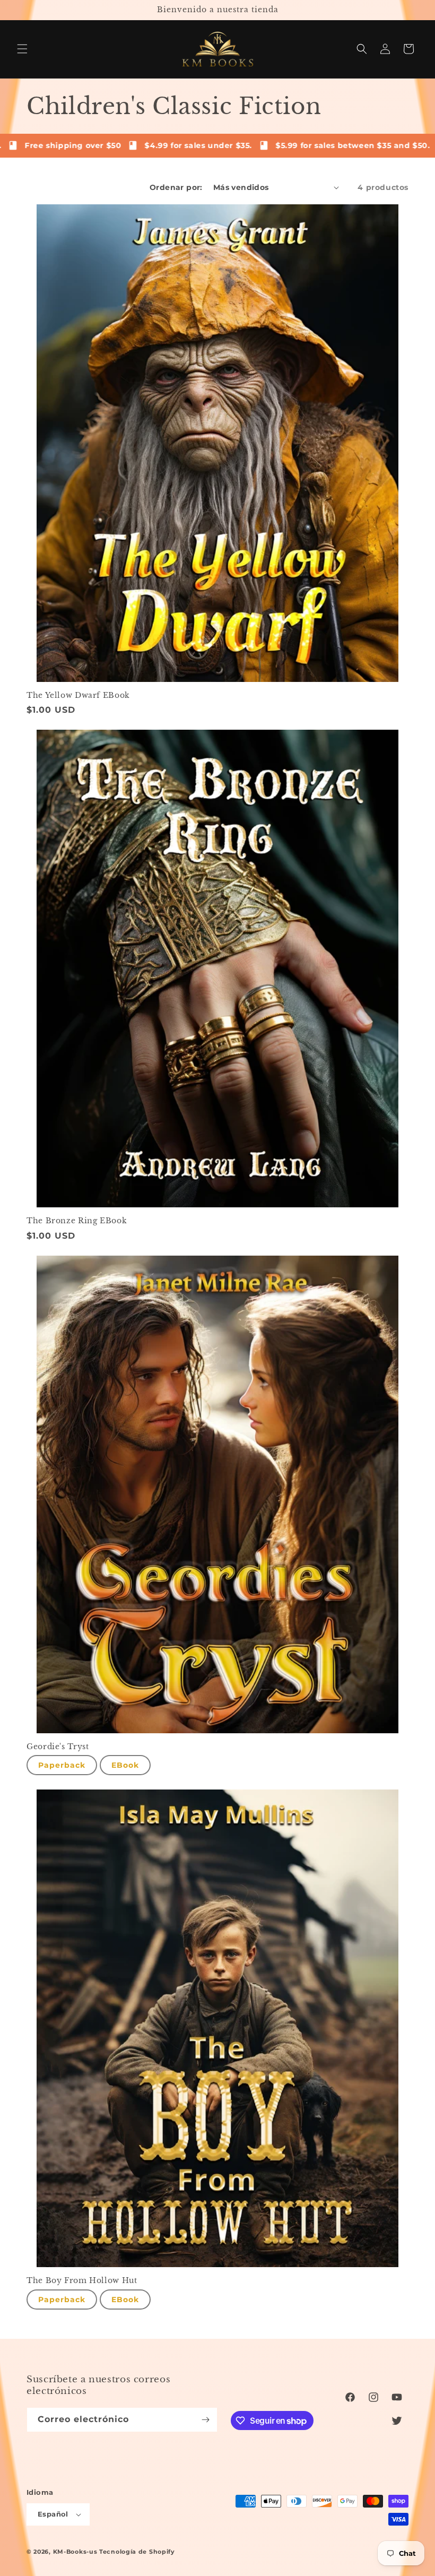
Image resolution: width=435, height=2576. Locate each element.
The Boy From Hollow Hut (82, 2281)
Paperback (62, 1765)
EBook (125, 1765)
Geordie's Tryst (58, 1747)
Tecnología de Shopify (137, 2552)
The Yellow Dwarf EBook (78, 695)
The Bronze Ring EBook (77, 1221)
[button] (22, 49)
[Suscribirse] (205, 2420)
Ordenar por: (176, 187)
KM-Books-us (75, 2552)
